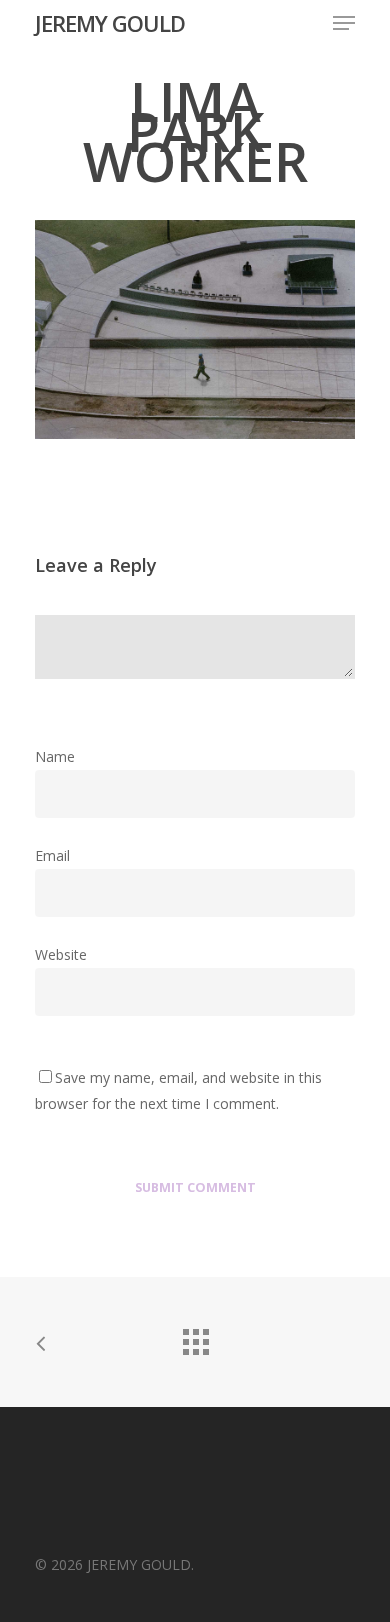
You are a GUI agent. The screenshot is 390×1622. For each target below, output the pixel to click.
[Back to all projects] (195, 1337)
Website (61, 954)
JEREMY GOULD (110, 23)
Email (58, 855)
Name (61, 756)
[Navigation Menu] (344, 23)
